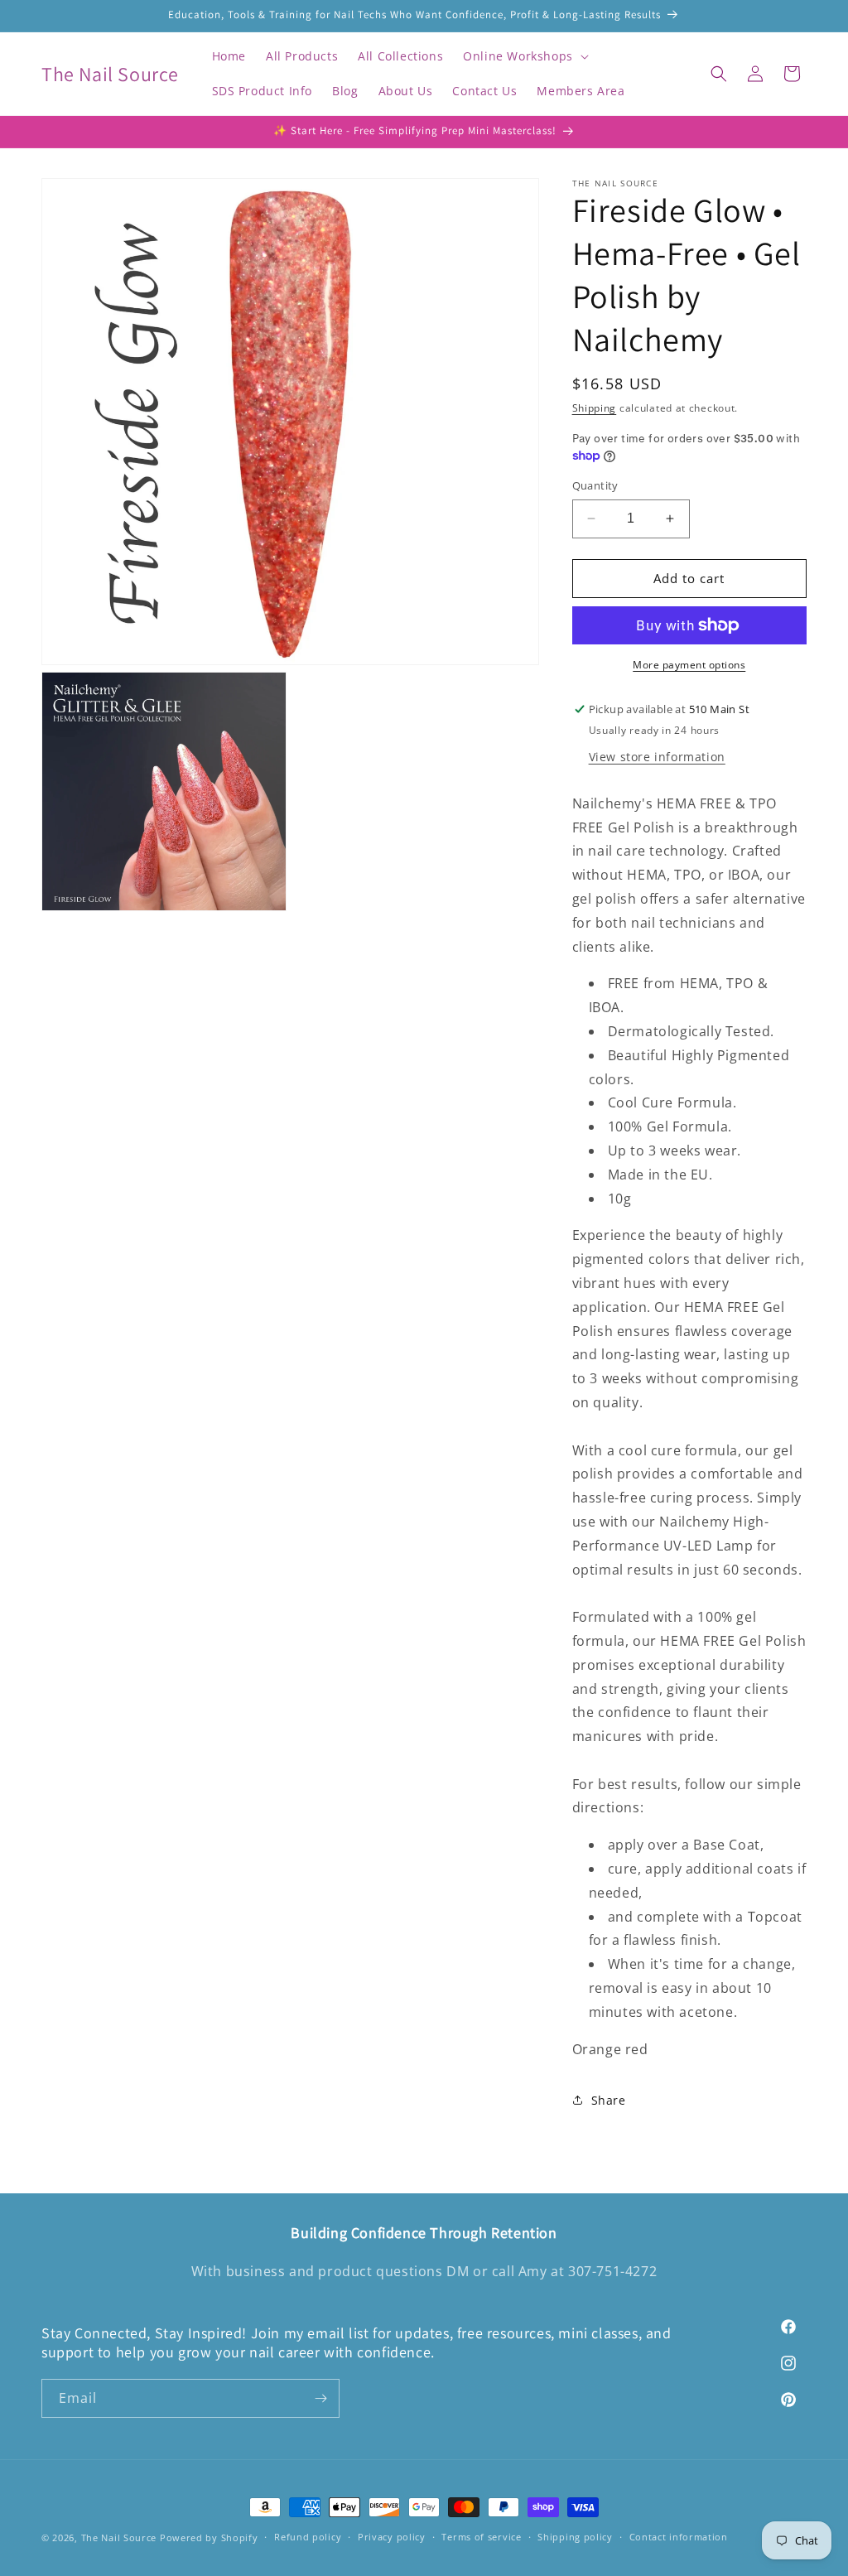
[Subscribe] (320, 2398)
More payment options (689, 665)
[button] (524, 56)
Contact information (679, 2537)
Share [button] (609, 2100)
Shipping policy (575, 2537)
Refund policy (308, 2537)
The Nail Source (119, 2537)
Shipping (595, 408)
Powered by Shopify (209, 2537)
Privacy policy (392, 2537)
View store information (657, 757)
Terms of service (481, 2537)
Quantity (595, 485)
